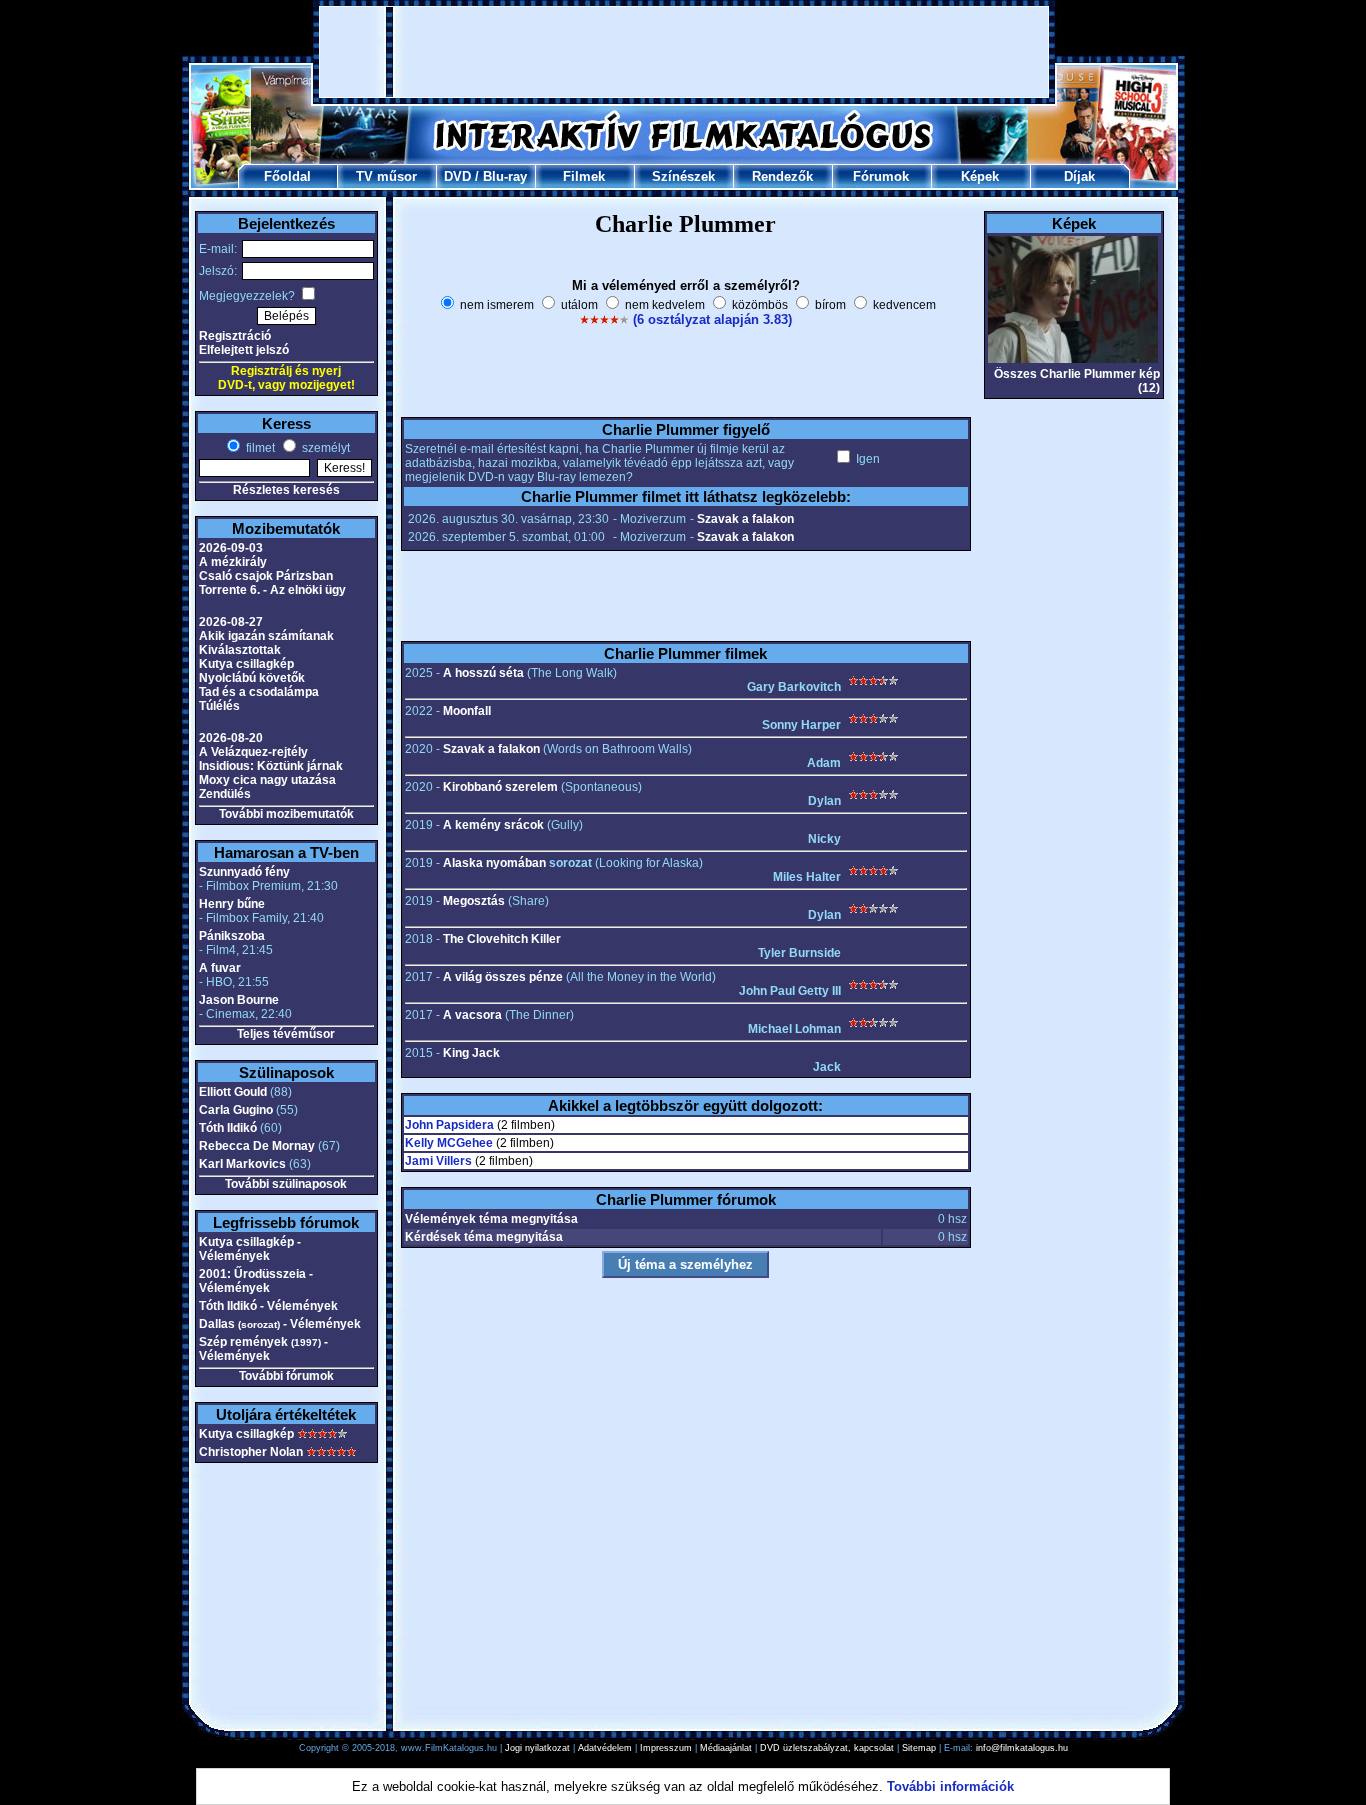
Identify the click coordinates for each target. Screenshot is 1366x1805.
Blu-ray (505, 176)
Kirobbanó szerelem (500, 787)
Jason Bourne (239, 1000)
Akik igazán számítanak (266, 636)
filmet (259, 448)
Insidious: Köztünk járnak (271, 766)
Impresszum (666, 1748)
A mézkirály (233, 562)
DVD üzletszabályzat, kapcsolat (827, 1748)
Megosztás (474, 901)
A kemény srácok (493, 825)
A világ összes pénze (503, 977)
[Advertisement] (684, 52)
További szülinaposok (286, 1184)
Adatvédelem (605, 1748)
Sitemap (919, 1748)
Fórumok (881, 176)
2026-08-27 (231, 622)
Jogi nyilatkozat (537, 1748)
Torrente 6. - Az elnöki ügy (272, 590)
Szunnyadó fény (244, 872)
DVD (457, 176)
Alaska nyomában (494, 863)
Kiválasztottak (240, 650)
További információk (950, 1786)
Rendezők (782, 176)
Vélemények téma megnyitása (491, 1219)
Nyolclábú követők (252, 678)
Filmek (584, 176)
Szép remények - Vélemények (263, 1349)
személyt (324, 448)
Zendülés (225, 794)
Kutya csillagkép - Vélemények (250, 1249)
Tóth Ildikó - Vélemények (268, 1306)
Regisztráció (235, 336)
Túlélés (219, 706)
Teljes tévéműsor (286, 1034)
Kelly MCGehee (449, 1143)
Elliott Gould (233, 1092)
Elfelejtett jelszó (244, 350)
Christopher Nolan (251, 1452)
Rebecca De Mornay (257, 1146)
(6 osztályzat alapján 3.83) (712, 319)
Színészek (683, 176)
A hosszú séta (483, 673)
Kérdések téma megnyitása (484, 1237)
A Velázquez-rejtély (253, 752)
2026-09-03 (231, 548)
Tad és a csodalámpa (259, 692)
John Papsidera (449, 1125)
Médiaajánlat (726, 1748)
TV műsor (386, 176)
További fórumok (286, 1376)
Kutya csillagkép (246, 664)
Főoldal (287, 176)
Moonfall (467, 711)
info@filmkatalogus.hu (1022, 1748)
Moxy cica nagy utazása (267, 780)
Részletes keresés (286, 490)
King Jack (471, 1053)
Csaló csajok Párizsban (266, 576)
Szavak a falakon (745, 519)
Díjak (1079, 176)
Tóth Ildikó (228, 1128)
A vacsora (472, 1015)
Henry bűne (232, 904)
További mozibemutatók (286, 814)
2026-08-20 (231, 738)
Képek (980, 176)
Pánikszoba (232, 936)
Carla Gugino (236, 1110)
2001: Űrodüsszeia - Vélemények (256, 1281)
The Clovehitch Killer (502, 939)
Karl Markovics (242, 1164)
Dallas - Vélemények (280, 1324)
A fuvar (220, 968)
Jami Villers (438, 1161)
